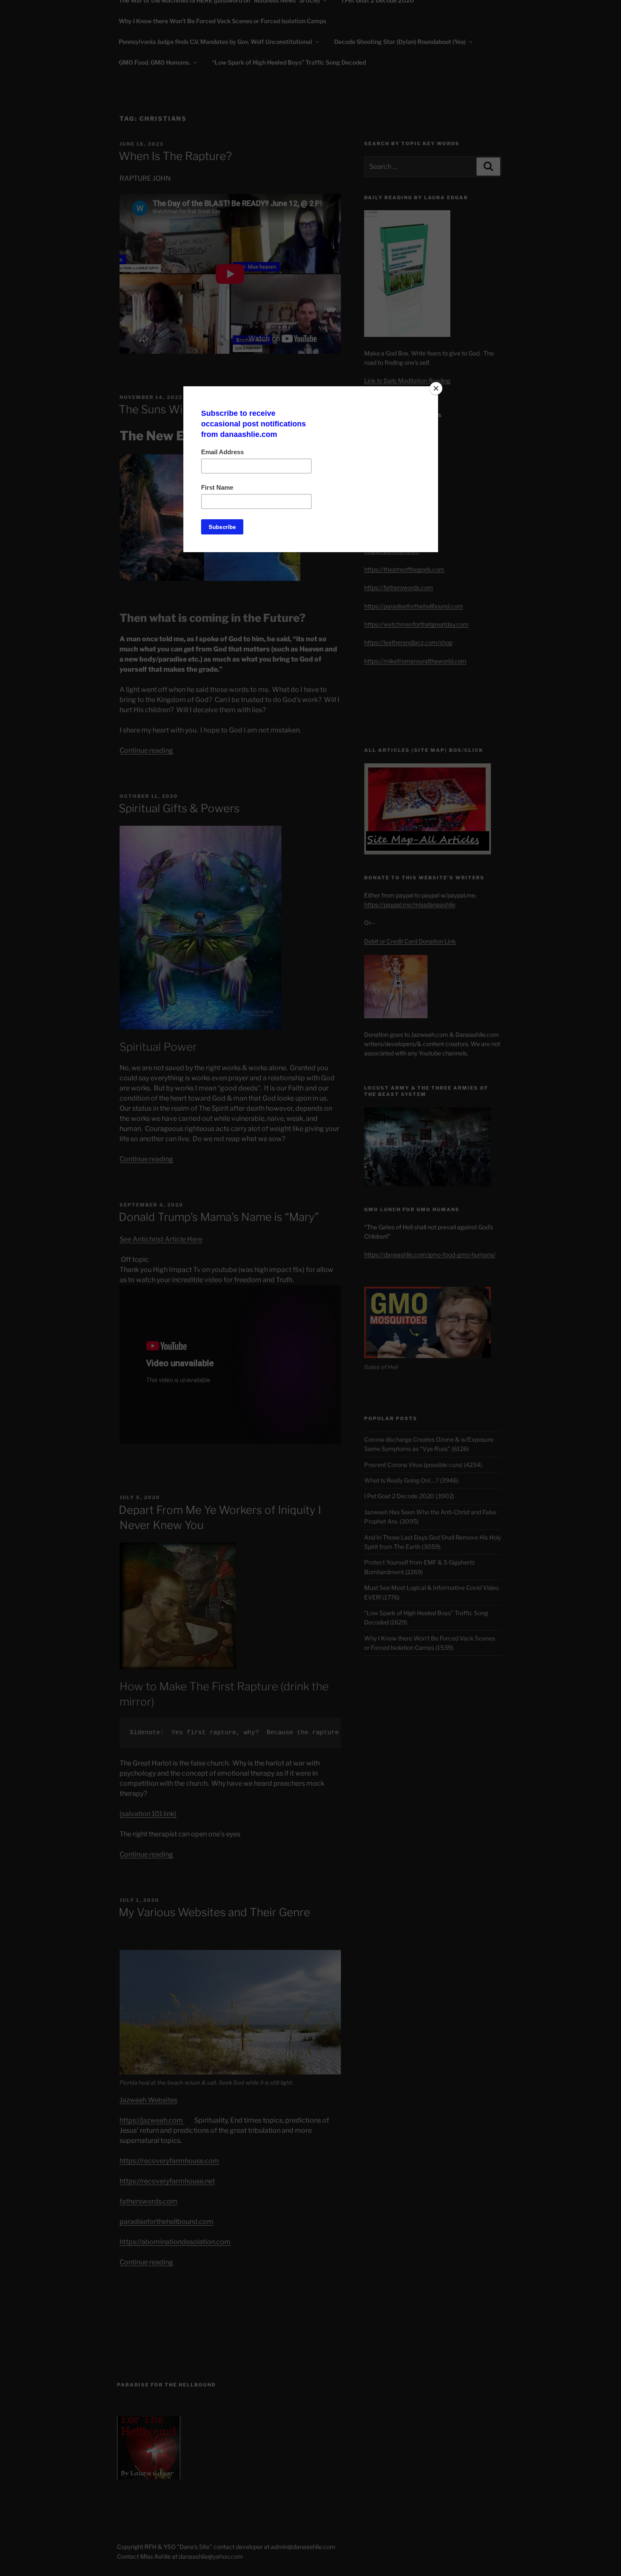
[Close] (436, 388)
